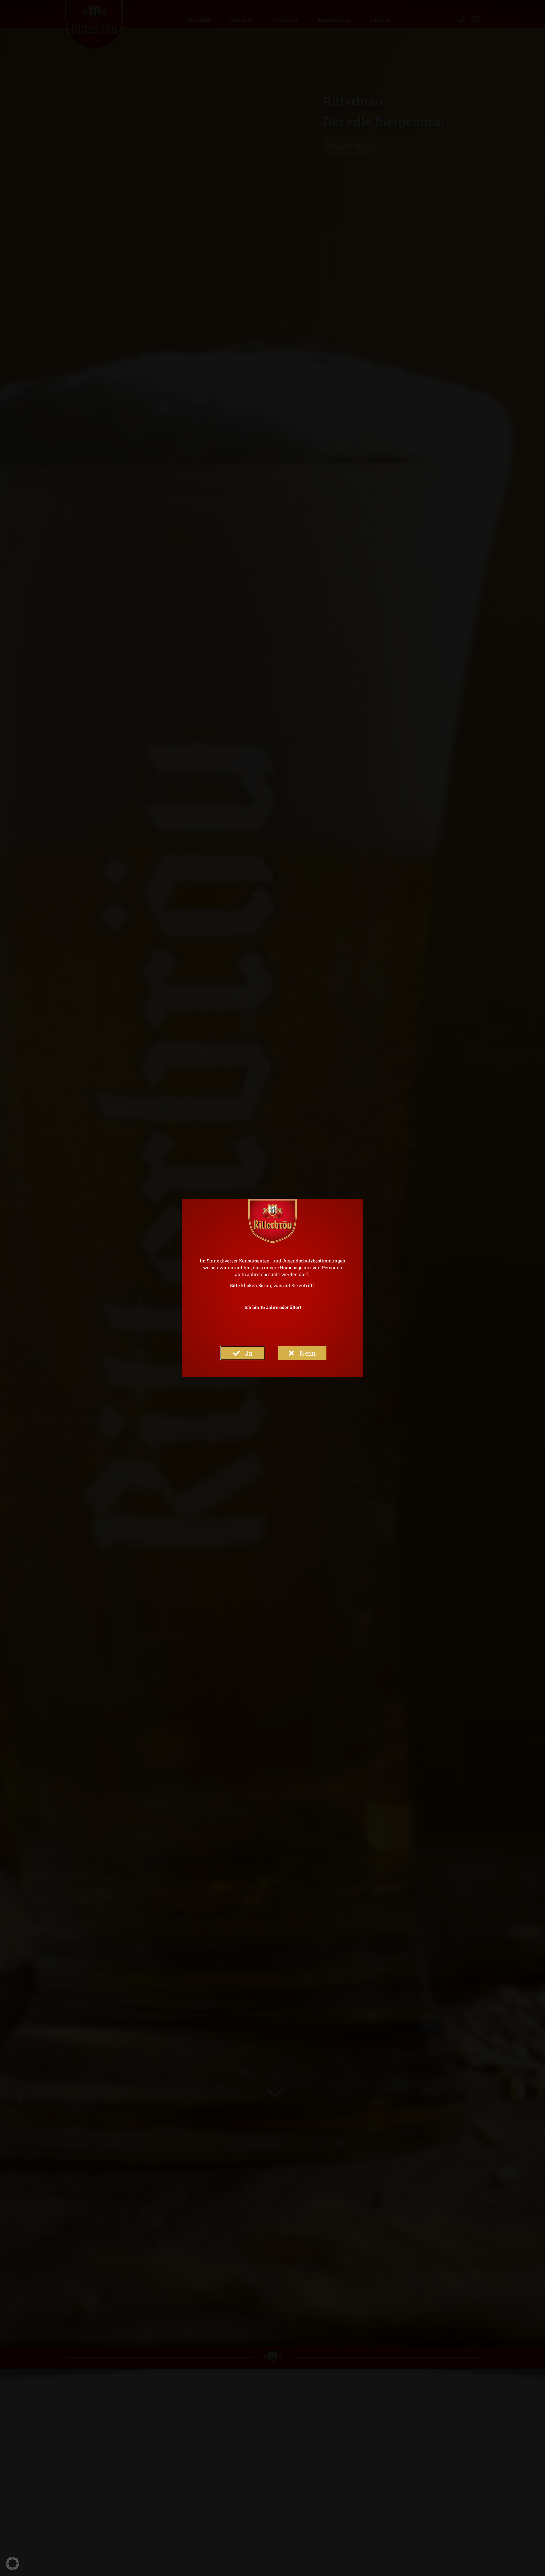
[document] (272, 1288)
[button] (12, 2564)
